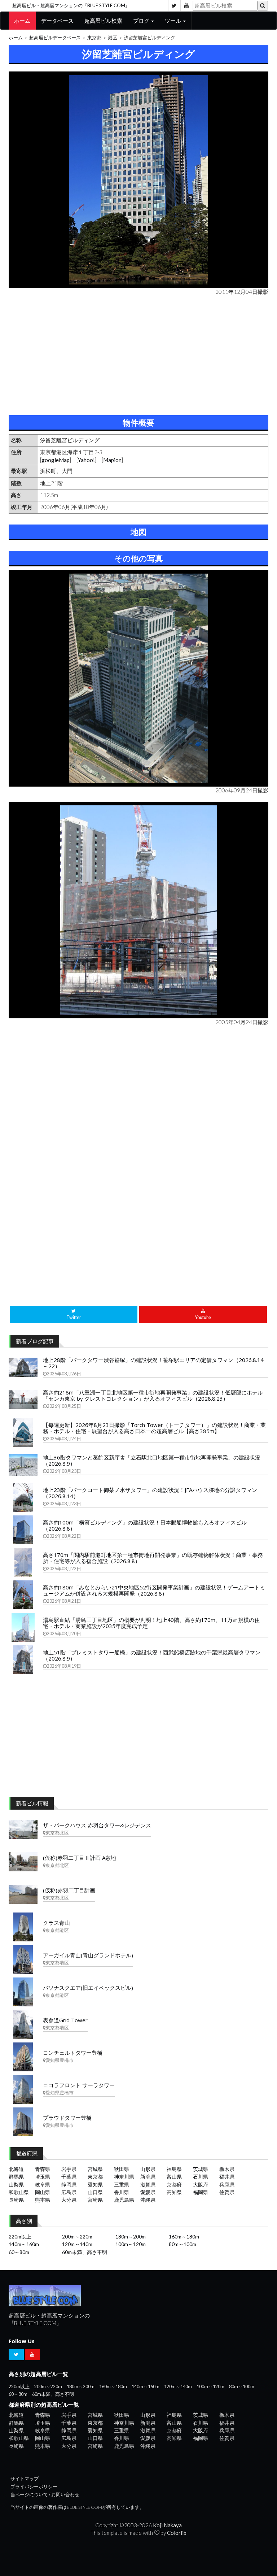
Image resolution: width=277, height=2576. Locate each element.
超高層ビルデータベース (55, 38)
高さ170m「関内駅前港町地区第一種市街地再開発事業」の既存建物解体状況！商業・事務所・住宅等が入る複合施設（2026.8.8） (153, 1558)
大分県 (69, 2200)
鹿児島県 (124, 2200)
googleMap (56, 460)
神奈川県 (124, 2177)
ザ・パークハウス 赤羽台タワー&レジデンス (97, 1825)
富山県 (174, 2177)
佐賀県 (227, 2192)
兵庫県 (227, 2185)
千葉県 (69, 2177)
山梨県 (16, 2185)
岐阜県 (43, 2185)
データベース (57, 21)
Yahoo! (86, 460)
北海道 (16, 2169)
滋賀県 (148, 2185)
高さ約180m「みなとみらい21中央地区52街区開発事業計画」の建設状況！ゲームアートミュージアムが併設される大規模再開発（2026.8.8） (154, 1590)
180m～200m (131, 2236)
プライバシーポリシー (34, 2487)
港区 (113, 38)
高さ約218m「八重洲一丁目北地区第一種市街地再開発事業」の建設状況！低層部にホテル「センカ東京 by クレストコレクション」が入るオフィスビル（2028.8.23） (153, 1395)
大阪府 (201, 2185)
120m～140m (77, 2244)
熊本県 (43, 2200)
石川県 (201, 2177)
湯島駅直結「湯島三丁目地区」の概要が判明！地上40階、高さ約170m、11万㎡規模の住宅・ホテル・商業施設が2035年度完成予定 (151, 1623)
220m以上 (20, 2236)
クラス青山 (56, 1923)
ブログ (142, 21)
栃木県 (227, 2169)
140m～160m (24, 2244)
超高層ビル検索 (103, 21)
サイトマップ (25, 2479)
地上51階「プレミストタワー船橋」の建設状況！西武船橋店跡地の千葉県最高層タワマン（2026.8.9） (152, 1655)
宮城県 (95, 2169)
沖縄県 (148, 2200)
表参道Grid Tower (65, 2020)
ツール (173, 21)
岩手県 (69, 2169)
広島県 (69, 2192)
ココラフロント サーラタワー (79, 2085)
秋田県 (122, 2169)
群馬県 (16, 2177)
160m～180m (184, 2236)
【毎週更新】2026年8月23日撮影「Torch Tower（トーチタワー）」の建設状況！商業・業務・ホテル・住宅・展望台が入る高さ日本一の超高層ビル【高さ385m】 (154, 1428)
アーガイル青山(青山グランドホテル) (88, 1955)
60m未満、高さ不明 (85, 2252)
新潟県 (148, 2177)
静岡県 (69, 2185)
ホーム (22, 21)
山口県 (95, 2192)
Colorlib (177, 2533)
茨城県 (201, 2169)
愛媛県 (148, 2192)
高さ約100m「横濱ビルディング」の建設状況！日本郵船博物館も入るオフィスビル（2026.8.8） (145, 1525)
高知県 (174, 2192)
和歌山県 (19, 2192)
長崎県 (16, 2200)
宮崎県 (95, 2200)
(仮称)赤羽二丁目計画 (69, 1890)
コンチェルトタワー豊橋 (73, 2053)
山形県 (148, 2169)
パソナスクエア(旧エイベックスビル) (88, 1988)
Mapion (112, 460)
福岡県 (201, 2192)
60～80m (19, 2252)
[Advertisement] (138, 354)
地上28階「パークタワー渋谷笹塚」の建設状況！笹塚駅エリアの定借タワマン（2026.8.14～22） (153, 1363)
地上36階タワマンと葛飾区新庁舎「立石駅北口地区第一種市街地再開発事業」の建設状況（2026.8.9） (152, 1460)
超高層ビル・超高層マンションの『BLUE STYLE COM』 (71, 5)
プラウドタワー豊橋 (67, 2118)
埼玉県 (43, 2177)
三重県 (122, 2185)
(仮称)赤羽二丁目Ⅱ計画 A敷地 (80, 1858)
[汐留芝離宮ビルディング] (138, 180)
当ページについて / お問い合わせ (45, 2495)
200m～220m (77, 2236)
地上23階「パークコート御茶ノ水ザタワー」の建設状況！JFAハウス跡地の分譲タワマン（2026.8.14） (150, 1493)
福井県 (227, 2177)
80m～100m (183, 2244)
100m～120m (131, 2244)
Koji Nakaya (167, 2525)
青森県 (43, 2169)
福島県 (174, 2169)
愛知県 (95, 2185)
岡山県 (43, 2192)
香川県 (122, 2192)
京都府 (174, 2185)
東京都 (94, 38)
